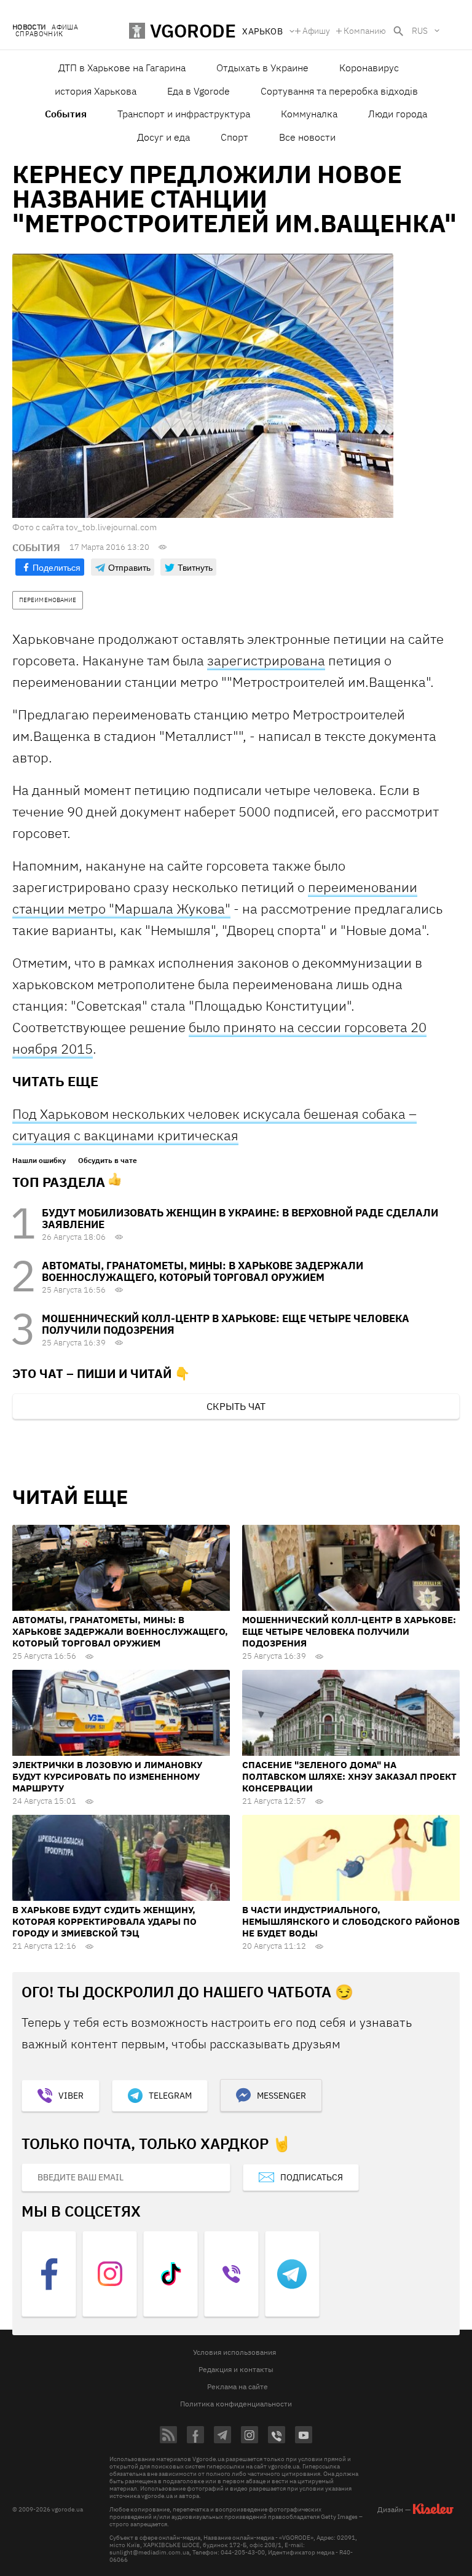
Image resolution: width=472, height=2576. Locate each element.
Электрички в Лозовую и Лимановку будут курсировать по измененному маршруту (107, 1776)
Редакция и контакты (236, 2369)
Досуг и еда (163, 137)
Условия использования (234, 2352)
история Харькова (96, 91)
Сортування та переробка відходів (339, 91)
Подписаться (312, 2177)
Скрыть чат (236, 1406)
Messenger (281, 2096)
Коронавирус (369, 68)
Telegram (170, 2096)
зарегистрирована (266, 660)
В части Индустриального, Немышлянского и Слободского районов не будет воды (351, 1921)
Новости (29, 27)
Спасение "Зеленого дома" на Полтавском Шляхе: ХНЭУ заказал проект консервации (349, 1776)
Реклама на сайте (238, 2386)
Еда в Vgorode (199, 91)
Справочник (39, 34)
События (66, 114)
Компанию (365, 31)
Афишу (316, 31)
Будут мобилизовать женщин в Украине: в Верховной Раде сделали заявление (240, 1219)
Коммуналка (309, 114)
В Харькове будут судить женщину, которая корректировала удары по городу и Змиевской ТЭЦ (104, 1921)
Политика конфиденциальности (236, 2404)
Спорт (234, 137)
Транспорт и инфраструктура (184, 114)
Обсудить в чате (108, 1161)
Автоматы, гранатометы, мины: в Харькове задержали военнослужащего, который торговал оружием (203, 1271)
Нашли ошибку (39, 1161)
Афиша (65, 27)
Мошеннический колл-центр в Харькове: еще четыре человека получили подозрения (226, 1324)
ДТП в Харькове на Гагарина (122, 68)
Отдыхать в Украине (262, 68)
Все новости (307, 137)
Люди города (398, 114)
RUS (420, 31)
